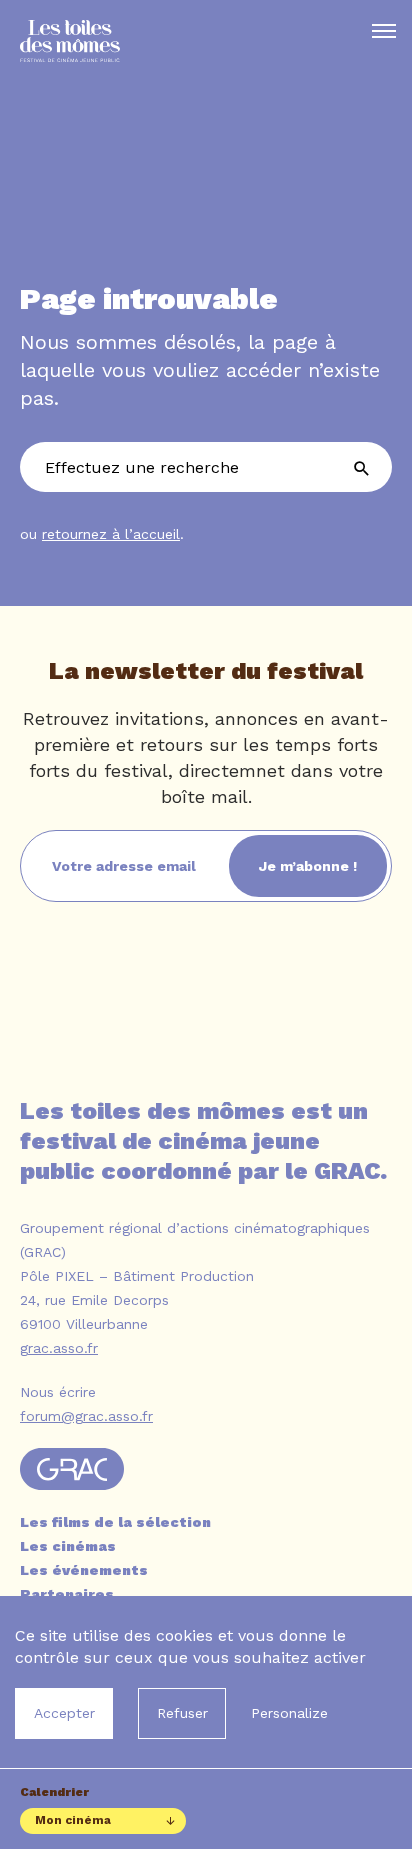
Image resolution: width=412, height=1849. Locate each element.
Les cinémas (68, 1546)
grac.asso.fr (59, 1348)
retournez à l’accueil (111, 534)
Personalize (289, 1713)
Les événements (84, 1570)
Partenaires (67, 1594)
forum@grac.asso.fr (86, 1416)
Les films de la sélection (115, 1522)
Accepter (64, 1713)
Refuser (182, 1713)
